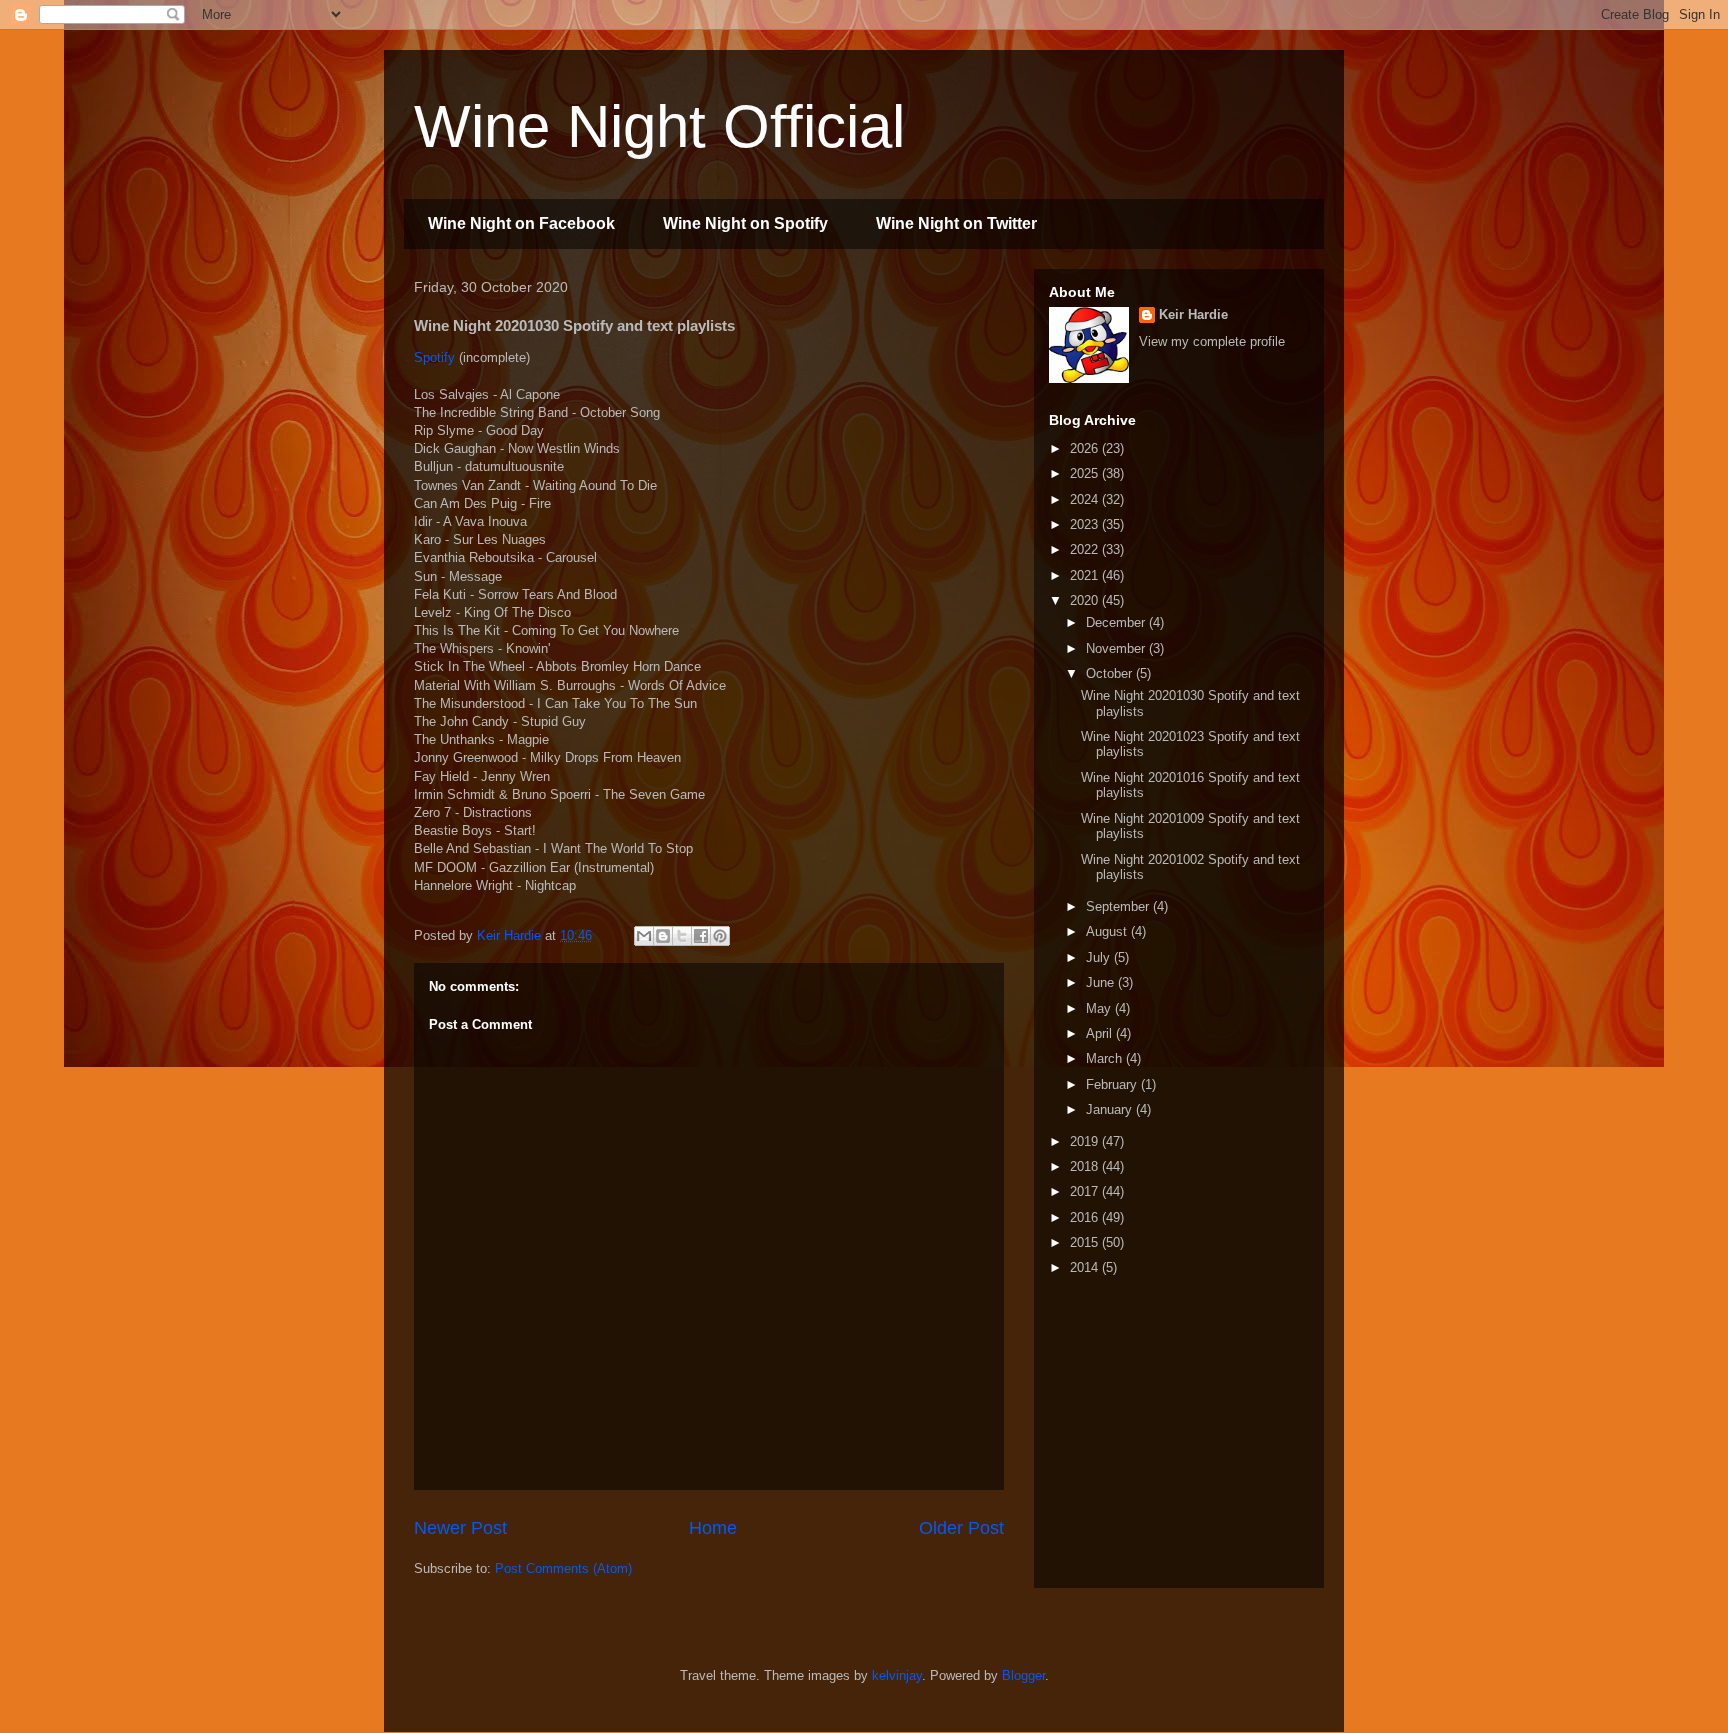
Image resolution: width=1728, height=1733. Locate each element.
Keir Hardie (1193, 314)
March (1106, 1058)
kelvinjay (897, 1675)
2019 (1086, 1141)
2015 (1086, 1242)
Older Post (961, 1528)
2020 (1086, 600)
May (1100, 1008)
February (1113, 1084)
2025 (1086, 473)
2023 (1086, 524)
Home (713, 1528)
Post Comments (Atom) (563, 1568)
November (1117, 648)
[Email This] (644, 936)
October (1111, 673)
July (1100, 957)
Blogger (1023, 1675)
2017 (1086, 1191)
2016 (1086, 1217)
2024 (1086, 499)
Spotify (434, 357)
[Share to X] (682, 936)
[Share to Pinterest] (720, 936)
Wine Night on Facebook (521, 223)
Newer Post (460, 1528)
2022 (1086, 549)
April (1101, 1033)
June (1102, 982)
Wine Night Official (659, 126)
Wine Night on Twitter (956, 223)
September (1119, 906)
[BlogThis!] (663, 936)
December (1117, 622)
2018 (1086, 1166)
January (1111, 1109)
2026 (1086, 448)
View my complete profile (1212, 341)
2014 (1086, 1267)
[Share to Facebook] (701, 936)
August (1108, 931)
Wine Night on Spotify (745, 223)
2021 (1086, 575)
